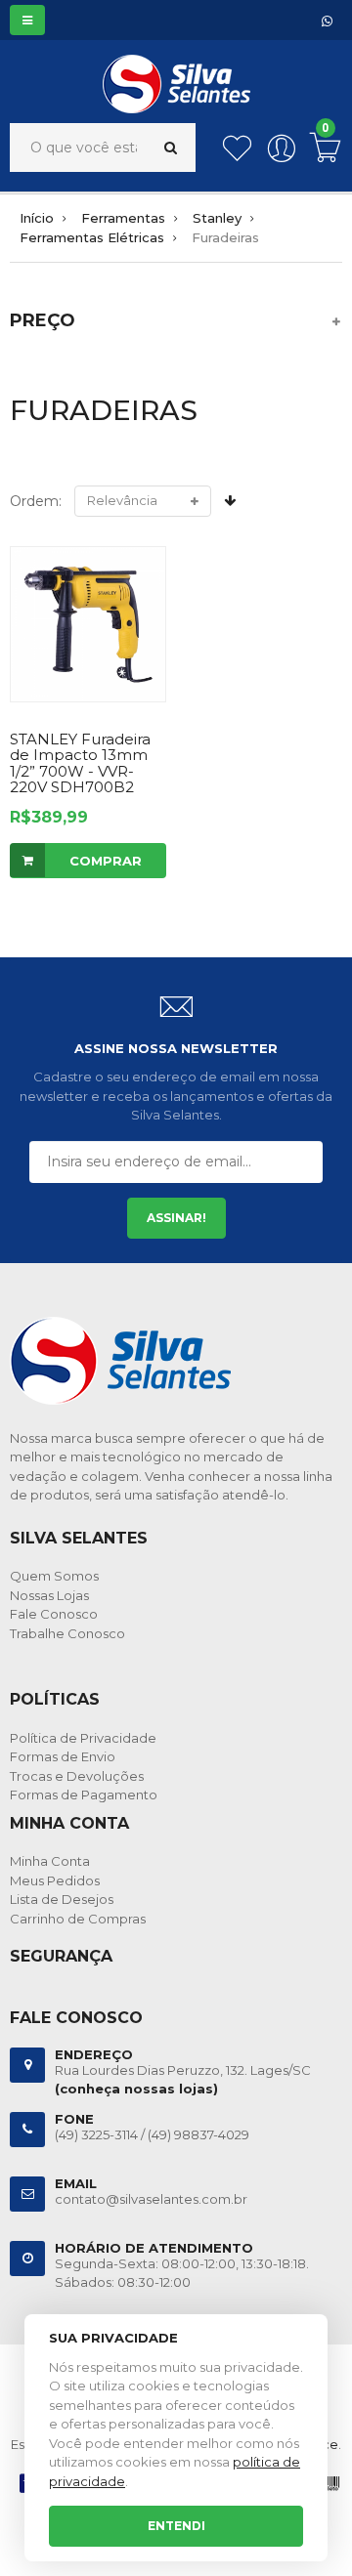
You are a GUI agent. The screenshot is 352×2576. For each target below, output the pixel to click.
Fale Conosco (54, 1614)
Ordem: (36, 501)
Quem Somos (54, 1576)
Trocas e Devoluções (77, 1776)
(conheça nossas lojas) (136, 2089)
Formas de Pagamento (84, 1795)
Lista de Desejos (62, 1899)
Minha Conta (50, 1861)
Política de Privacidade (83, 1738)
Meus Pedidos (55, 1880)
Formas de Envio (63, 1756)
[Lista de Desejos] (237, 158)
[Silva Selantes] (176, 68)
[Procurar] (171, 147)
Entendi (176, 2526)
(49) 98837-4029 (198, 2134)
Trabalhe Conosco (67, 1633)
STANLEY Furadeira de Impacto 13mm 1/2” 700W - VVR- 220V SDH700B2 (80, 763)
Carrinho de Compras (78, 1919)
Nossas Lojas (49, 1595)
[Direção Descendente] (230, 500)
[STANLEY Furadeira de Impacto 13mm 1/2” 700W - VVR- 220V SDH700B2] (88, 624)
